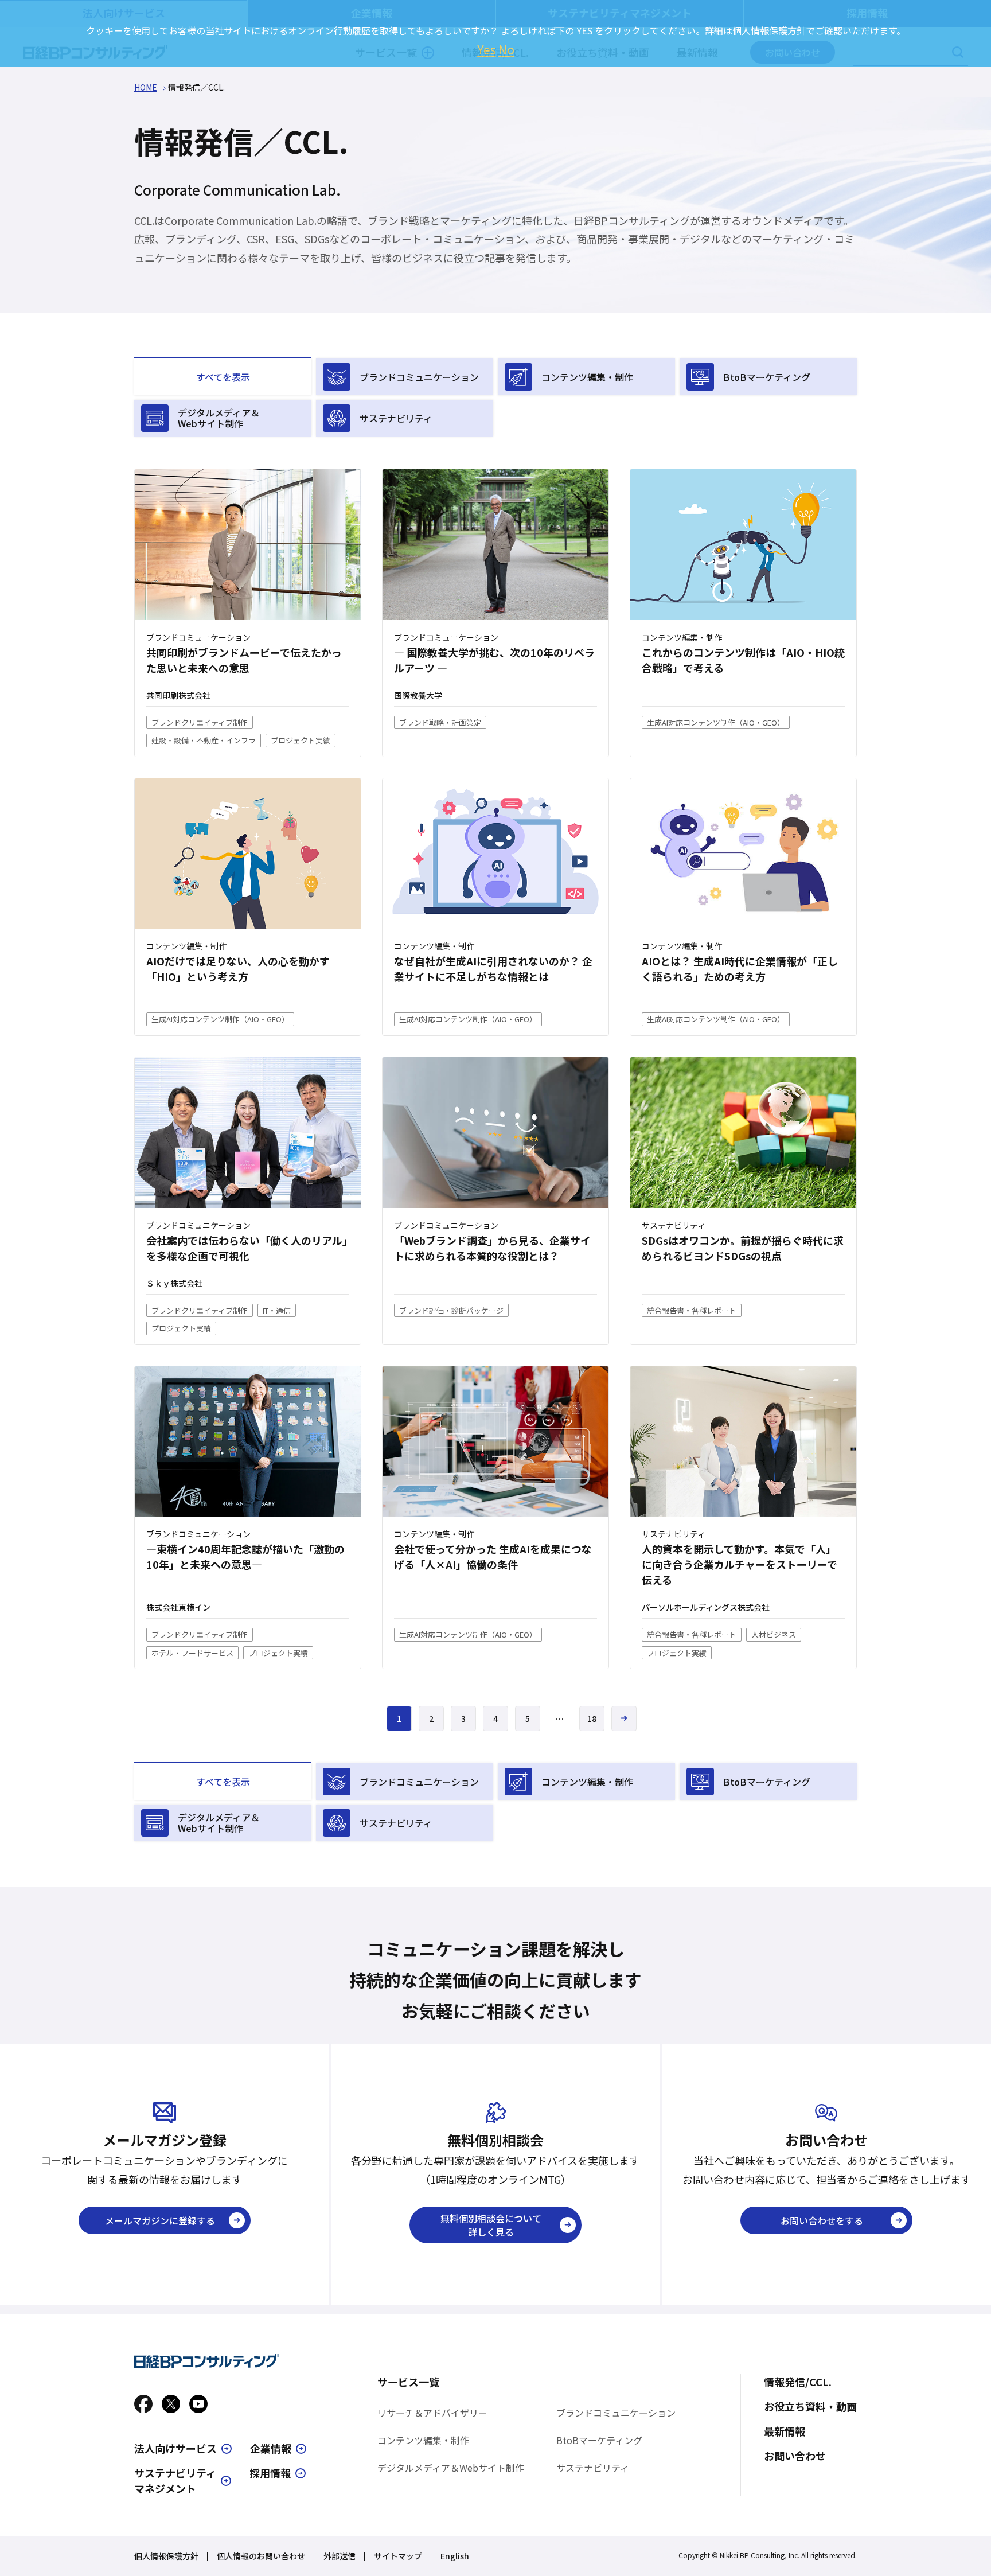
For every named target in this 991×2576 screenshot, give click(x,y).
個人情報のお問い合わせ (261, 2556)
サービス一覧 (408, 2382)
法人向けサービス (175, 2448)
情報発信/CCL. (798, 2382)
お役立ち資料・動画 (810, 2406)
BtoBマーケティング (767, 377)
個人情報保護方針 (166, 2556)
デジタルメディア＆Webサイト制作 (219, 418)
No (506, 49)
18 (592, 1718)
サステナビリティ (396, 418)
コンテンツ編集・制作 (587, 377)
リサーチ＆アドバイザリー (432, 2413)
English (455, 2556)
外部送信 (340, 2556)
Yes (487, 49)
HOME (146, 87)
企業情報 (271, 2448)
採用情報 (270, 2473)
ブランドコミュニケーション (419, 377)
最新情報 (785, 2431)
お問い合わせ (795, 2456)
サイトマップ (398, 2556)
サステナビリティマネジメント (175, 2480)
